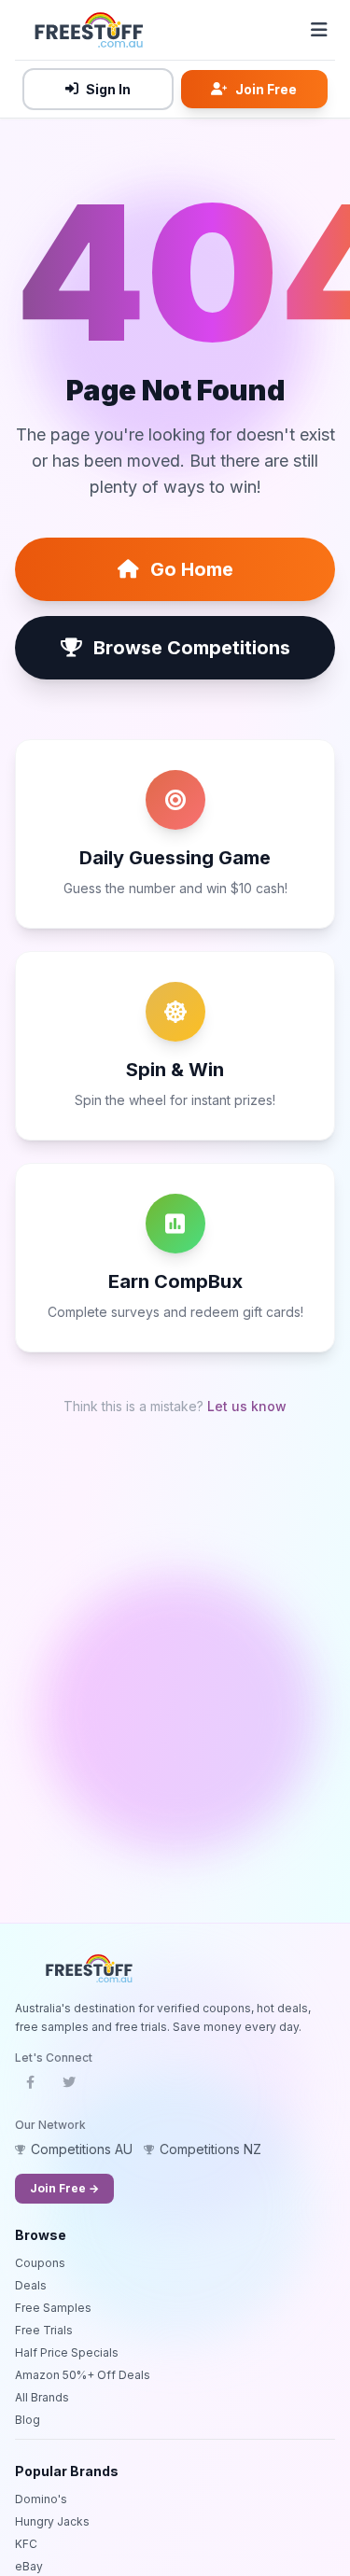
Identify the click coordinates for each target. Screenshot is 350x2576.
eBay (29, 2566)
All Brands (42, 2397)
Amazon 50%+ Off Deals (83, 2375)
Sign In (108, 89)
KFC (26, 2544)
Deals (31, 2285)
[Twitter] (69, 2088)
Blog (28, 2420)
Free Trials (44, 2330)
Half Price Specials (67, 2352)
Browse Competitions (192, 648)
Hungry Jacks (52, 2521)
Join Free (266, 89)
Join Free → (64, 2188)
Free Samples (53, 2308)
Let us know (247, 1406)
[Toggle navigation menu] (319, 30)
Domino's (41, 2499)
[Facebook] (30, 2088)
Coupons (40, 2263)
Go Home (192, 569)
